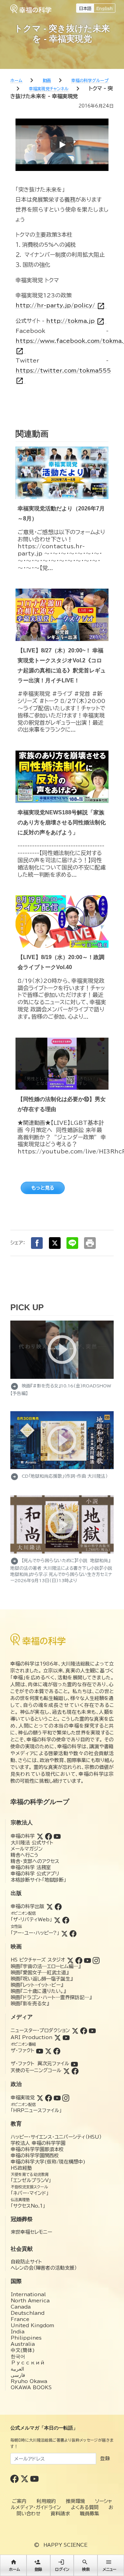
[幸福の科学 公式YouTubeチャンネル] (34, 2478)
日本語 (85, 8)
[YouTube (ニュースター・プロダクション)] (92, 2030)
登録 (105, 2458)
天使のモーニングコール (36, 2070)
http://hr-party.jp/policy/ (60, 306)
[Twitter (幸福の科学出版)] (50, 1906)
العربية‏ (17, 2369)
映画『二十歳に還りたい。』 (38, 1991)
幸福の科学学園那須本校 (37, 2149)
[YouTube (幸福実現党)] (57, 2098)
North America (30, 2301)
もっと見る (43, 1188)
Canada (21, 2307)
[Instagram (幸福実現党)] (66, 2098)
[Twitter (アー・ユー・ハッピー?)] (64, 1933)
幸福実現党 (23, 2098)
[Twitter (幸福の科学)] (40, 1836)
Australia (23, 2344)
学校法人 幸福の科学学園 (38, 2143)
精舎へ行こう (25, 1855)
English (105, 8)
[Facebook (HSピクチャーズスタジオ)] (79, 1960)
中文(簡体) (23, 2350)
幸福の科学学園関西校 (35, 2156)
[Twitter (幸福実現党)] (40, 2098)
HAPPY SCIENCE (65, 2545)
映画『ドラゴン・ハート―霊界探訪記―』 (51, 1997)
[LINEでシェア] (72, 1243)
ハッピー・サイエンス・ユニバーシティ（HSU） (56, 2137)
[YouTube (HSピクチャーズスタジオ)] (87, 1960)
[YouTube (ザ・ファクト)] (40, 2050)
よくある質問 (85, 2507)
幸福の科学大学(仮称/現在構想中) (48, 2162)
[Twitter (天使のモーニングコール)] (66, 2070)
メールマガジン (27, 1849)
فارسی (18, 2375)
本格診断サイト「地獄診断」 (38, 1880)
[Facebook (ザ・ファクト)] (57, 2050)
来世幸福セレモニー (31, 2232)
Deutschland (28, 2313)
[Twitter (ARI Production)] (58, 2037)
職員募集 (90, 2514)
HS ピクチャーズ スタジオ (38, 1960)
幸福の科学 (23, 1836)
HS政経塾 (21, 2168)
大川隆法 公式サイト (32, 1843)
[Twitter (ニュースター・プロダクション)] (75, 2030)
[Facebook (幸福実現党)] (49, 2098)
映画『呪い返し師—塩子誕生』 (42, 1979)
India (18, 2332)
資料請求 (60, 2514)
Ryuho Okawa (29, 2381)
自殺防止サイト (26, 2262)
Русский (28, 2363)
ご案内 (19, 2501)
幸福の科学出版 (28, 1906)
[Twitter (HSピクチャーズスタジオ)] (70, 1960)
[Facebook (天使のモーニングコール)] (75, 2070)
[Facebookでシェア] (37, 1243)
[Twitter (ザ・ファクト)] (48, 2050)
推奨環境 (75, 2501)
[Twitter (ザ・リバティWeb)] (57, 1920)
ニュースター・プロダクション (40, 2030)
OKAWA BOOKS (31, 2387)
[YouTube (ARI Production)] (66, 2037)
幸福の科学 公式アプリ (35, 1874)
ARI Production (32, 2037)
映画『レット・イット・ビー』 (37, 1985)
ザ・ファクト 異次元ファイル (40, 2064)
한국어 (18, 2356)
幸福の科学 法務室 (31, 1867)
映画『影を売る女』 (30, 2004)
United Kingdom (32, 2325)
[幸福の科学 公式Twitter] (25, 2478)
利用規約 (46, 2501)
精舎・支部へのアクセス (35, 1861)
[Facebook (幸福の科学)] (49, 1836)
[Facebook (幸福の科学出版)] (58, 1906)
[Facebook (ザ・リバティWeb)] (66, 1920)
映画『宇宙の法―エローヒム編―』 (46, 1966)
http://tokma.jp (75, 321)
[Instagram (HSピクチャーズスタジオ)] (96, 1960)
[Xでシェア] (55, 1243)
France (20, 2319)
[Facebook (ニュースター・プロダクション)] (84, 2030)
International (28, 2294)
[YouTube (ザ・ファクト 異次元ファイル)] (74, 2064)
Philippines (26, 2338)
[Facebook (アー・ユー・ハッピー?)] (73, 1933)
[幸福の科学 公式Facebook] (15, 2478)
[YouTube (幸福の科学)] (57, 1836)
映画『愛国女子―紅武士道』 (40, 1973)
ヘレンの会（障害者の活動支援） (44, 2268)
